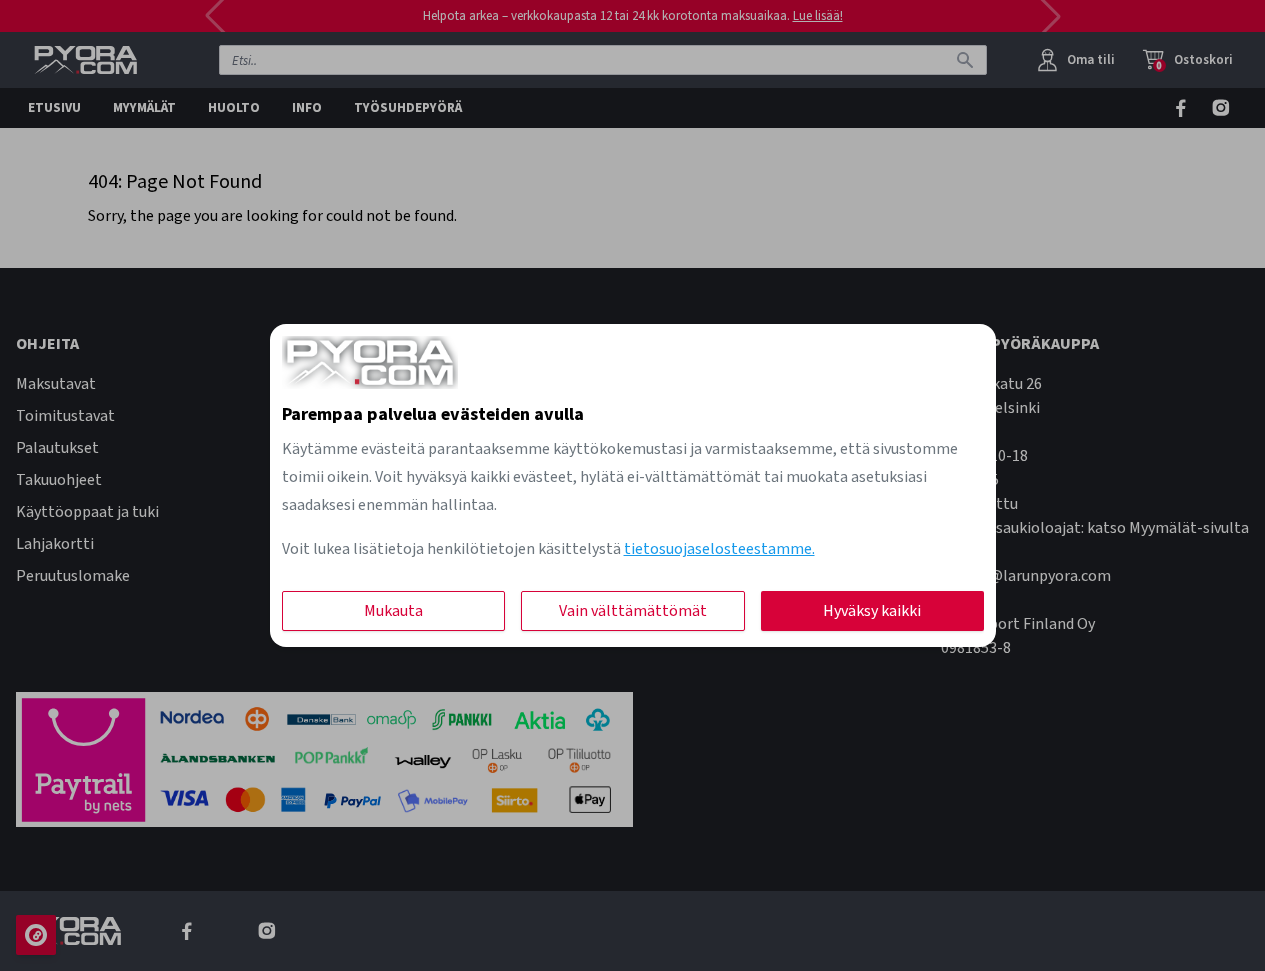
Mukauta (393, 611)
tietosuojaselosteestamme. (719, 549)
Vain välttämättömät (633, 611)
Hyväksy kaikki (872, 611)
